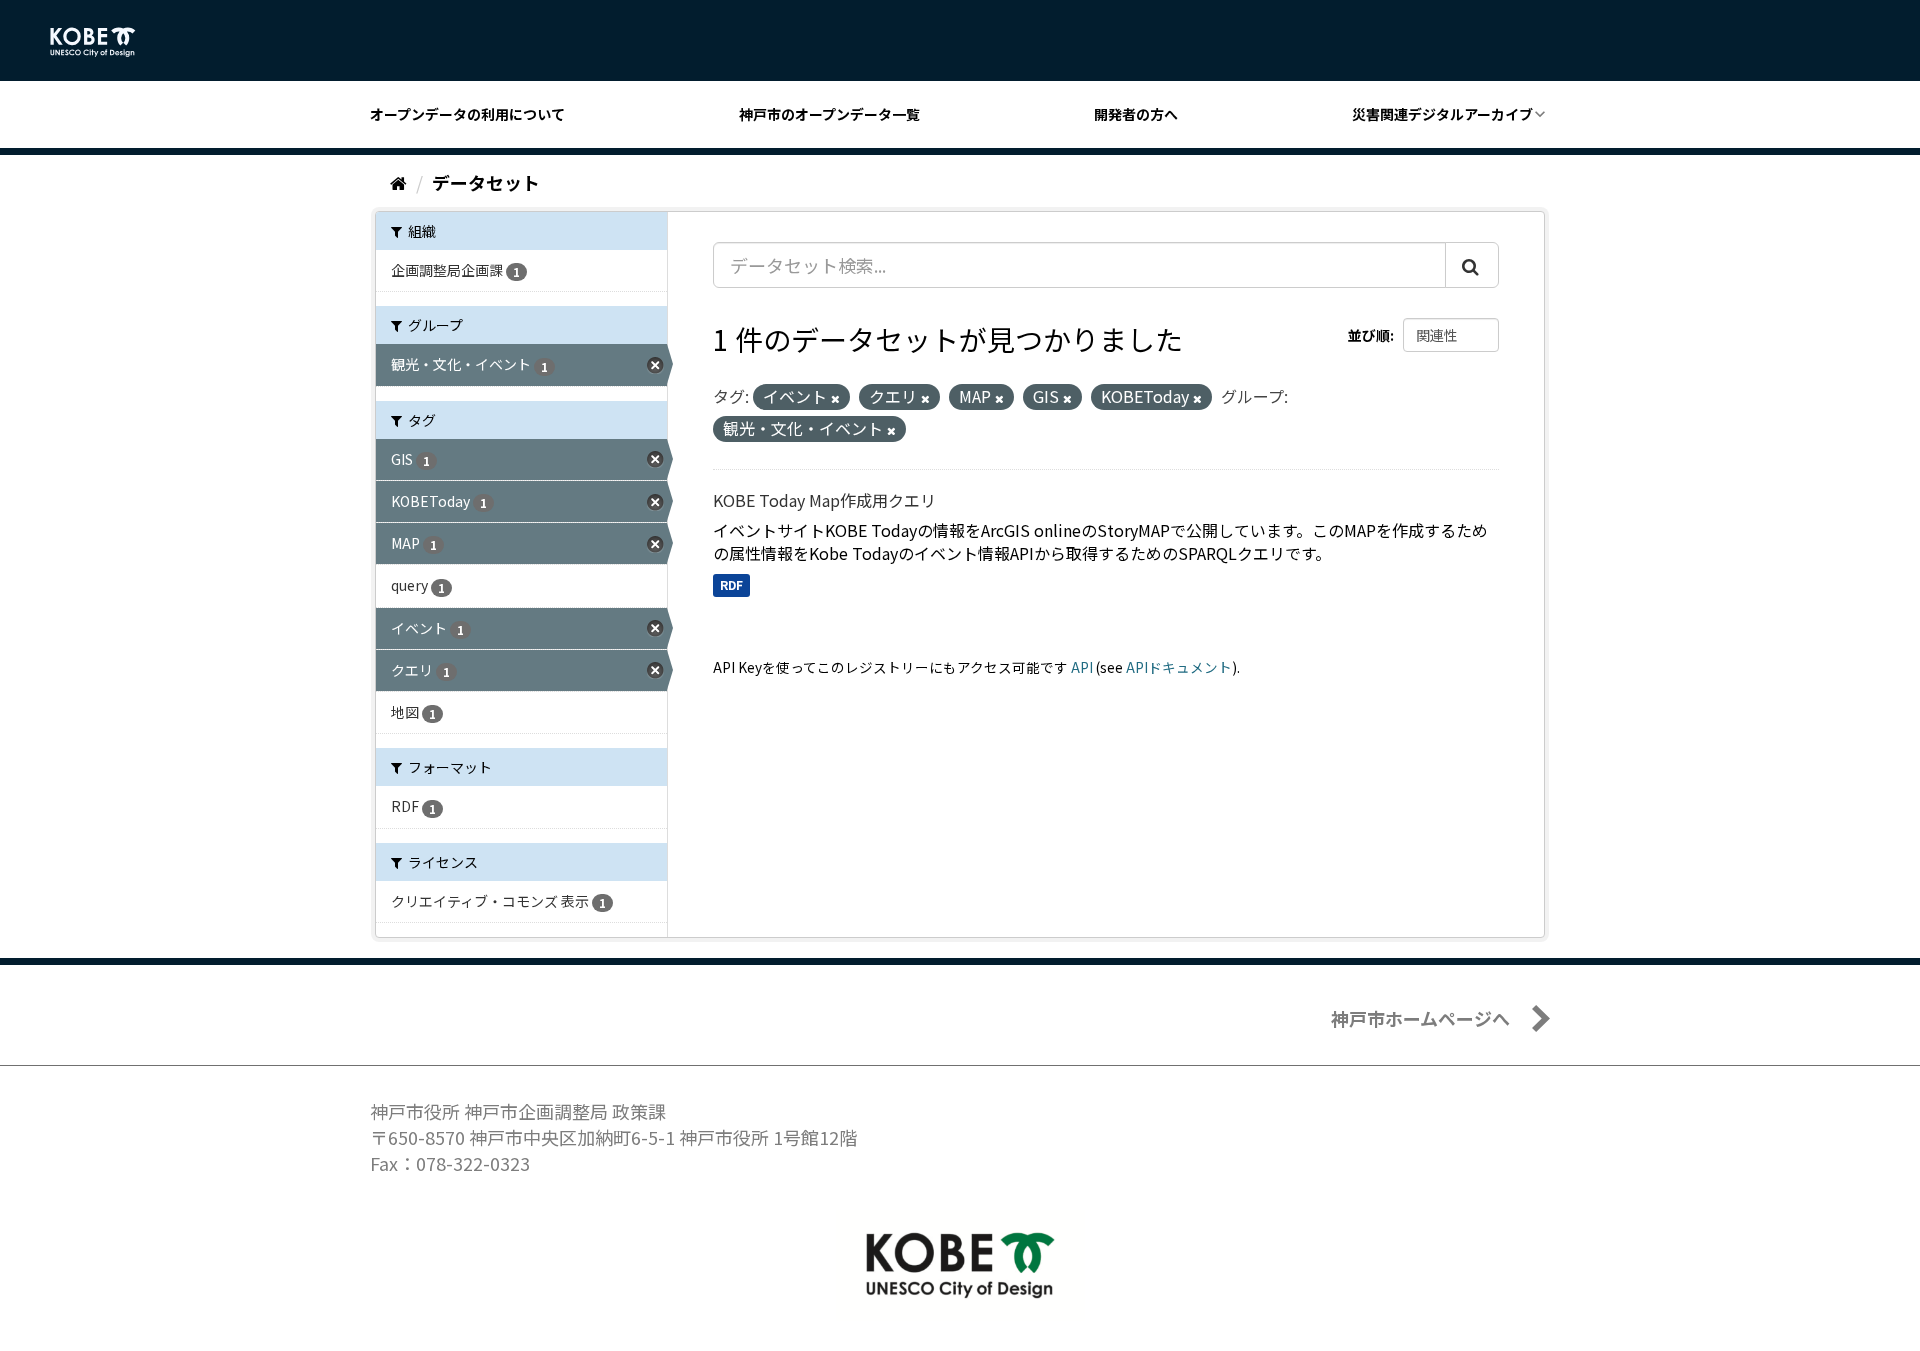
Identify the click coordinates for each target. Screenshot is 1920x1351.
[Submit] (1472, 265)
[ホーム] (398, 182)
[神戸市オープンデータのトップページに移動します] (103, 42)
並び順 (1369, 335)
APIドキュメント (1179, 667)
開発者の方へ (1136, 114)
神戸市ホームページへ (1420, 1018)
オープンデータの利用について (467, 114)
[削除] (835, 398)
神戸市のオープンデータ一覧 (829, 114)
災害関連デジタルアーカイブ (1442, 114)
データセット (486, 182)
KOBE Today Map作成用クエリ (824, 500)
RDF (731, 584)
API (1082, 667)
